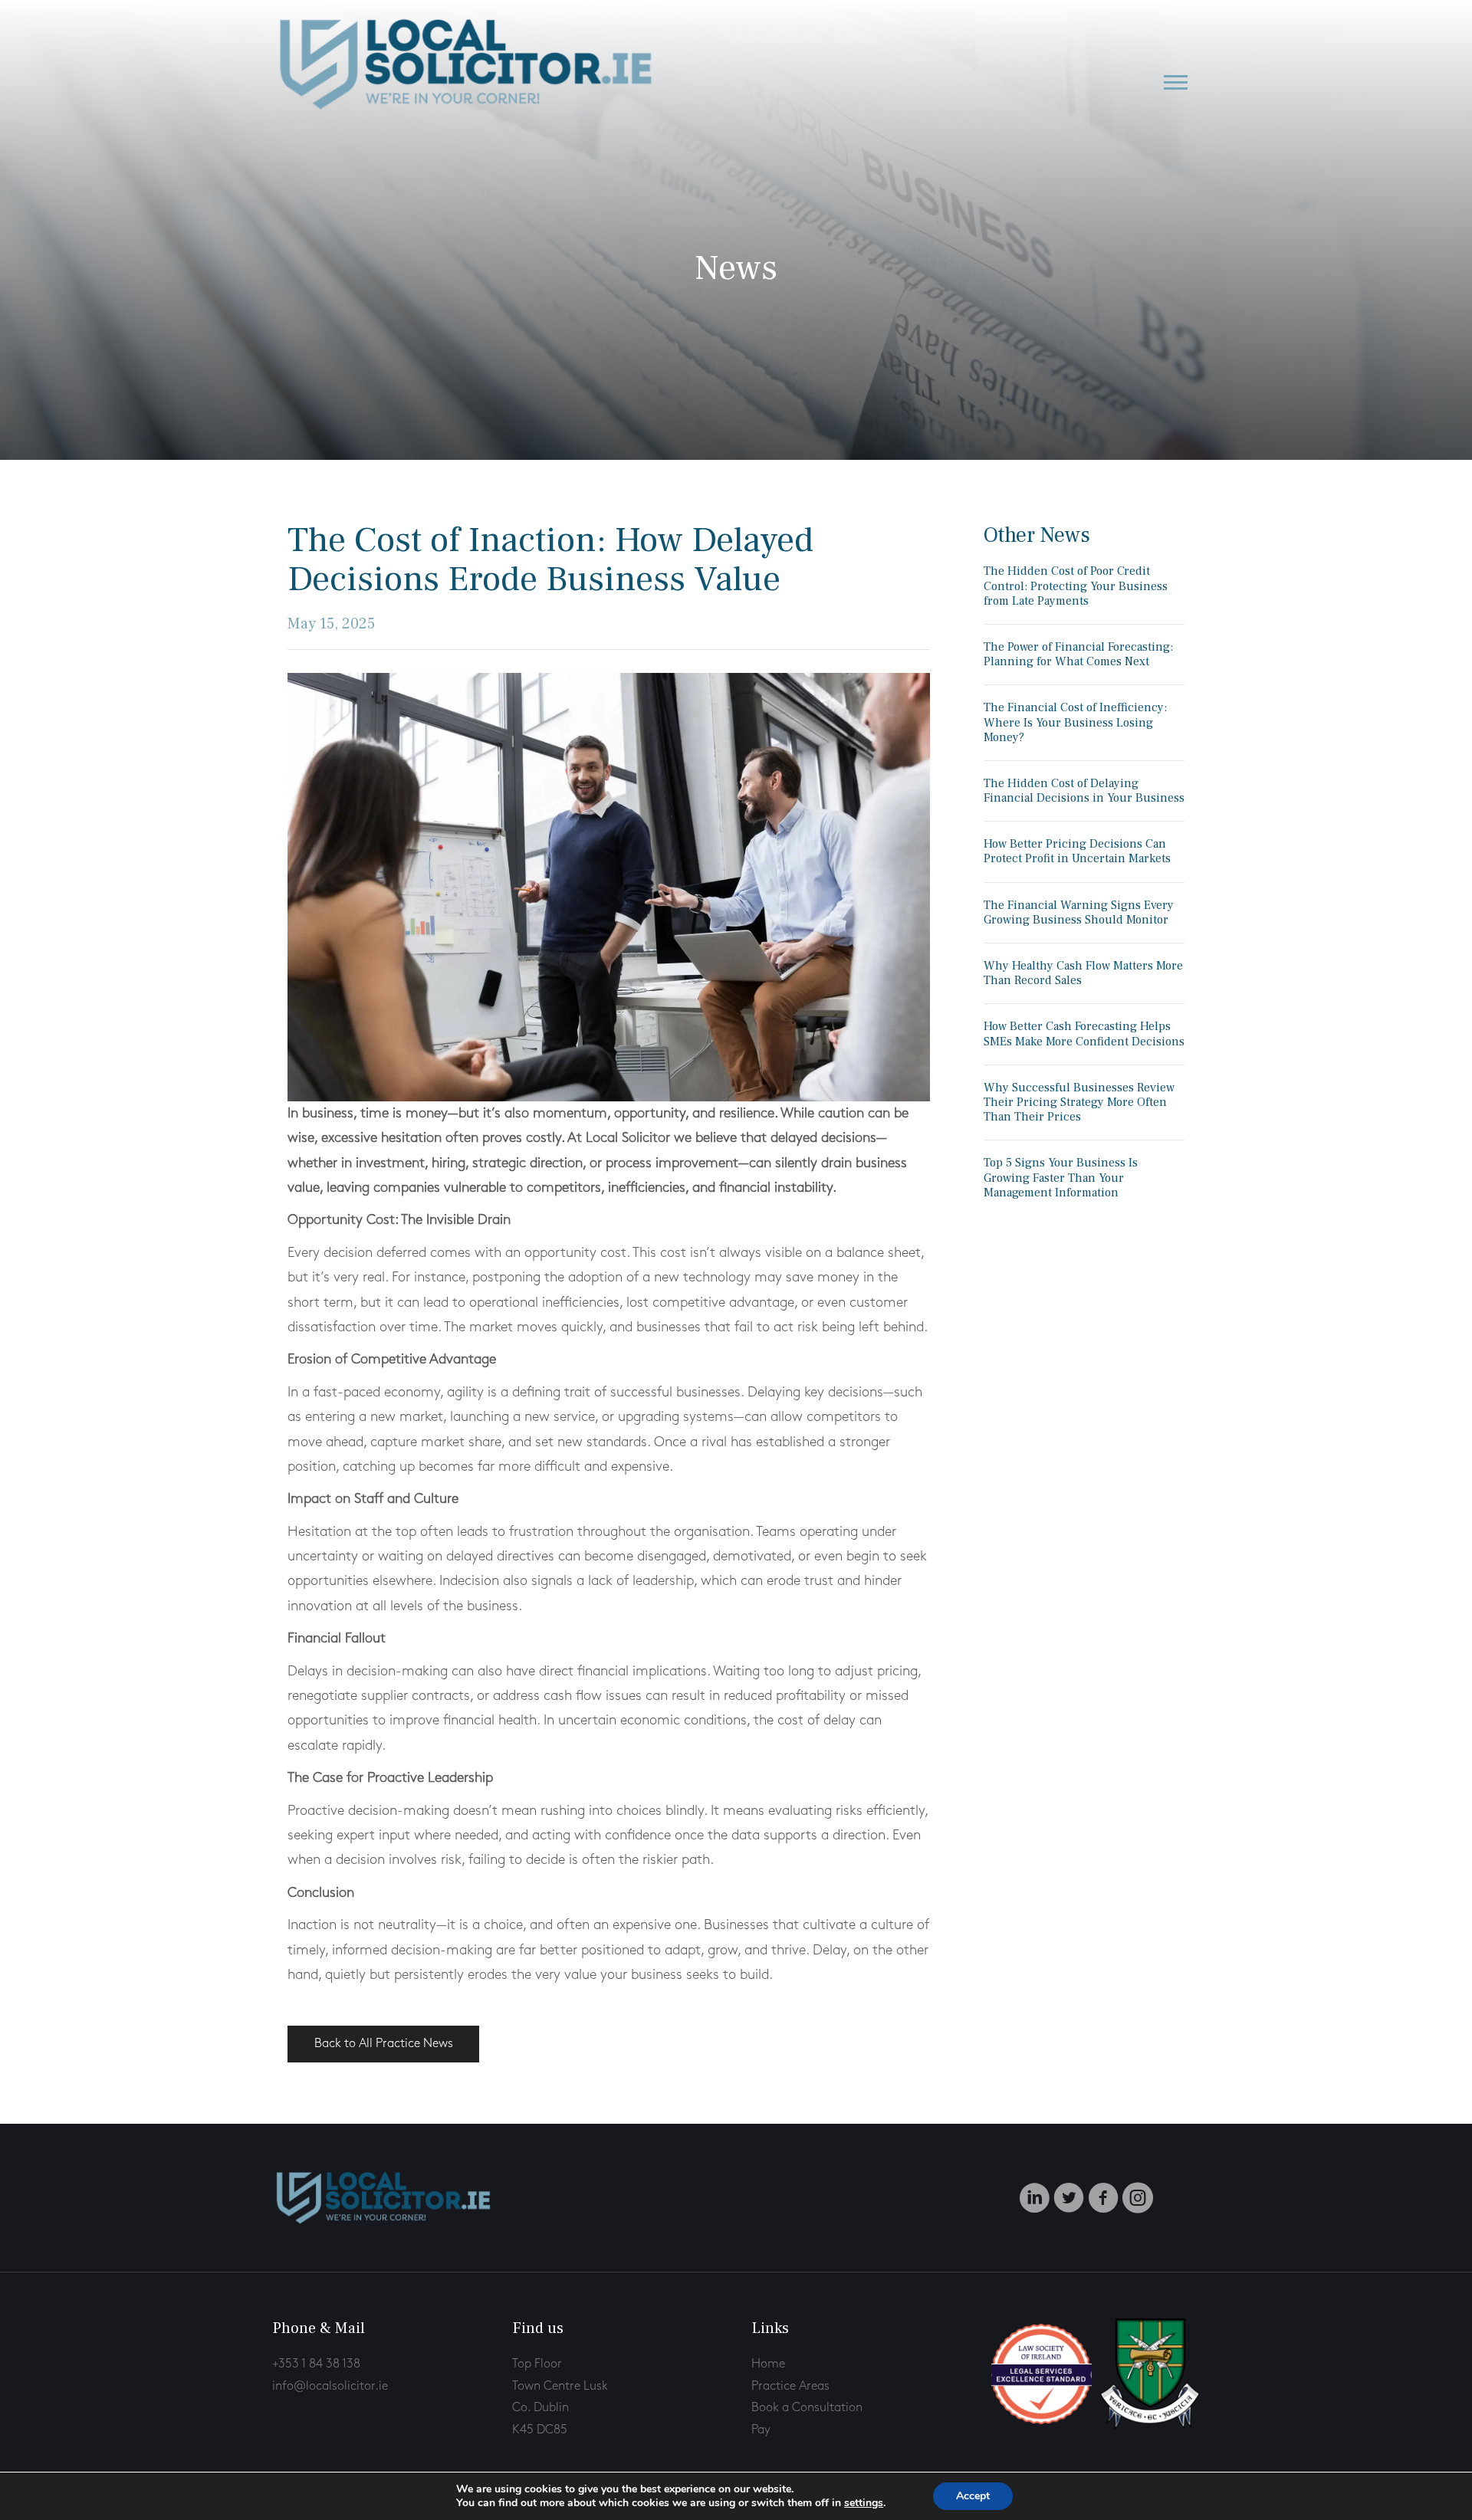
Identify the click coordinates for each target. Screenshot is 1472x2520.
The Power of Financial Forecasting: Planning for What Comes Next (1078, 654)
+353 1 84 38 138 (316, 2364)
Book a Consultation (807, 2408)
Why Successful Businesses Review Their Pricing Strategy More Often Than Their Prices (1079, 1102)
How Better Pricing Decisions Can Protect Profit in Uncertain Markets (1077, 851)
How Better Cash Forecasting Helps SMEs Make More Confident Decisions (1084, 1034)
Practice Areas (790, 2386)
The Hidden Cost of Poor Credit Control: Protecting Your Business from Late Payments (1076, 586)
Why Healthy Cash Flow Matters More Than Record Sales (1083, 973)
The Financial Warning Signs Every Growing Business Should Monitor (1079, 912)
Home (768, 2364)
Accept (973, 2496)
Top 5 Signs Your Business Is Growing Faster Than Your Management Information (1061, 1177)
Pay (761, 2430)
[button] (1176, 82)
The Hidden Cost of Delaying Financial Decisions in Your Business (1084, 791)
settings (864, 2503)
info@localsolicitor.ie (330, 2386)
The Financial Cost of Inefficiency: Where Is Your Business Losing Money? (1075, 722)
